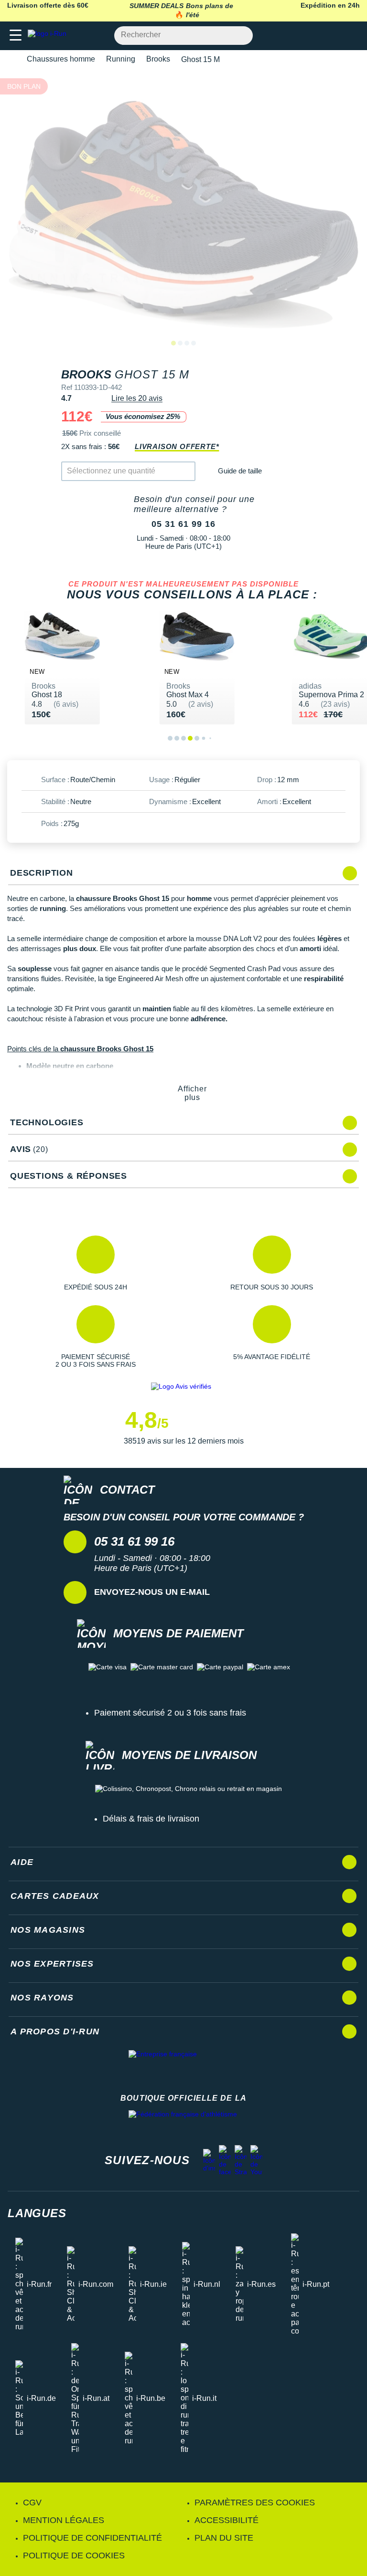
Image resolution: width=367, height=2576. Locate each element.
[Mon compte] (331, 36)
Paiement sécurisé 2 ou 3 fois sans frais (170, 1713)
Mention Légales (64, 2520)
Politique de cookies (74, 2555)
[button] (95, 1263)
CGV (32, 2503)
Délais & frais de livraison (151, 1819)
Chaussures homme (61, 59)
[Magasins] (313, 36)
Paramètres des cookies (255, 2503)
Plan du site (224, 2538)
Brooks (158, 59)
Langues (37, 2213)
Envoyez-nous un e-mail (152, 1592)
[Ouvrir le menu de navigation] (16, 36)
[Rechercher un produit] (240, 36)
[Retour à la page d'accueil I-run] (49, 36)
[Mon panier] (350, 36)
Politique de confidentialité (92, 2538)
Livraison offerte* (177, 446)
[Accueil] (11, 59)
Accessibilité (227, 2520)
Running (121, 59)
